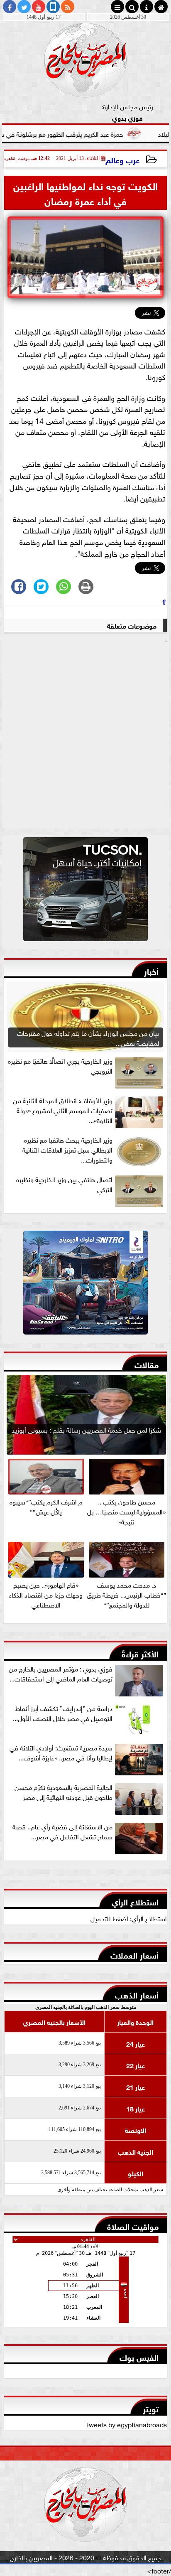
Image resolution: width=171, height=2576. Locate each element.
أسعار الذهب (137, 1994)
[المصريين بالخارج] (85, 891)
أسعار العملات (134, 1954)
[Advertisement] (85, 737)
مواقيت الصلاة (133, 2226)
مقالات (147, 1364)
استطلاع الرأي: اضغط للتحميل (129, 1918)
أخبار (151, 970)
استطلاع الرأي (135, 1901)
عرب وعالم (123, 159)
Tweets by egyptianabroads (126, 2424)
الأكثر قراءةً (140, 1653)
